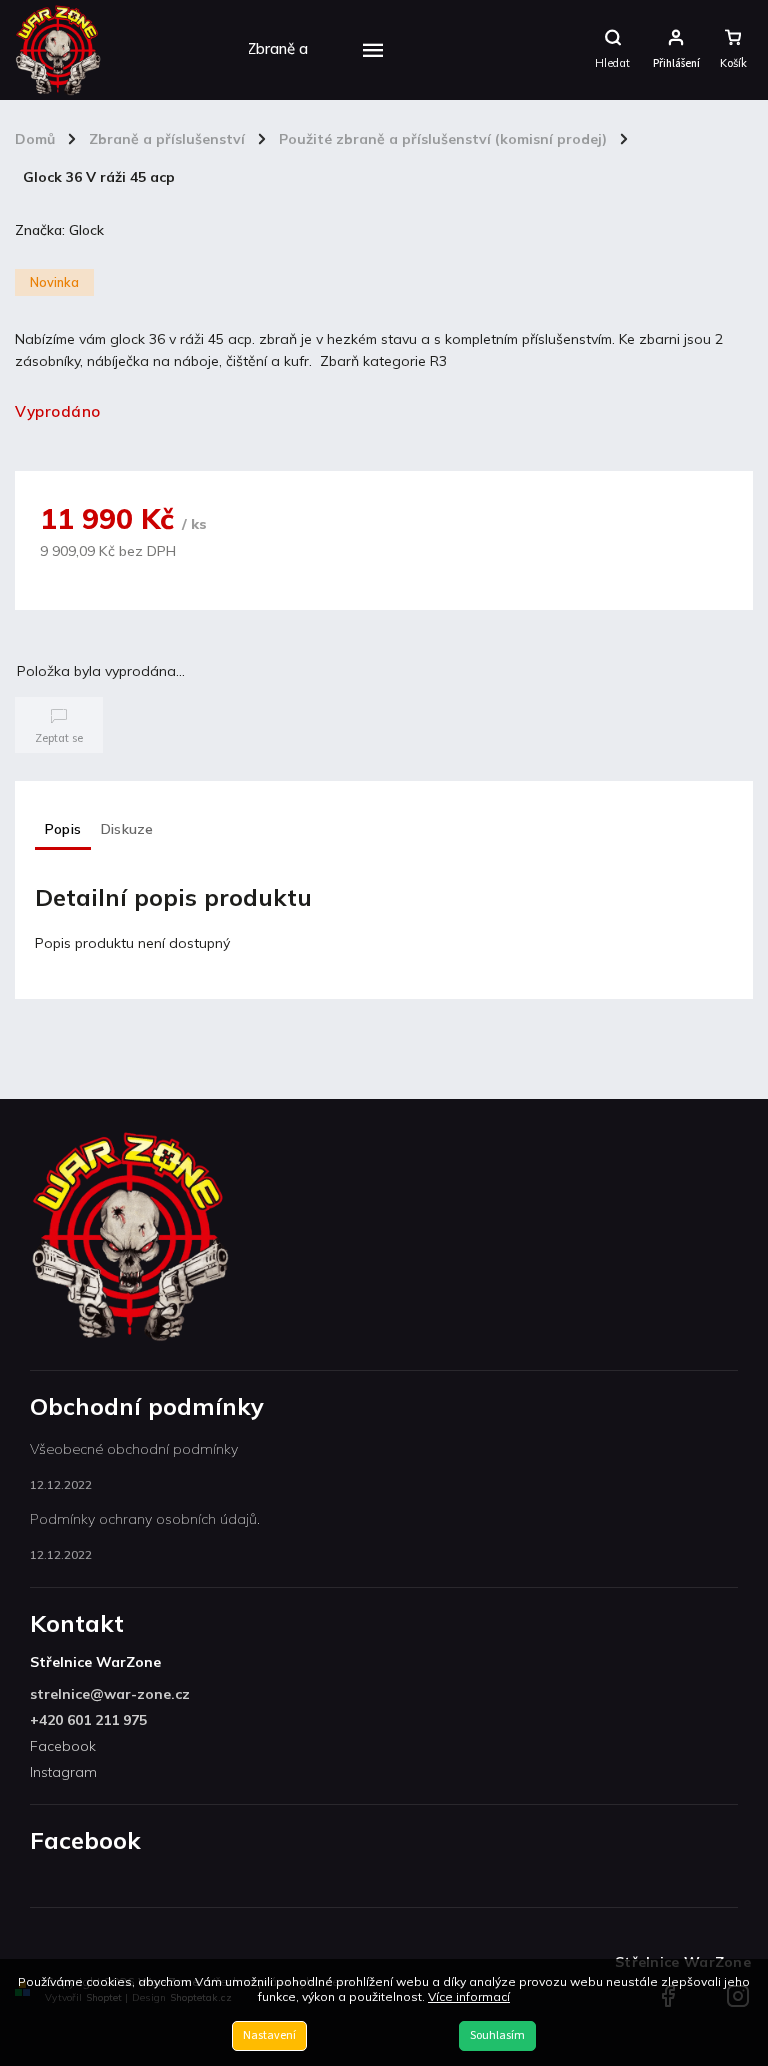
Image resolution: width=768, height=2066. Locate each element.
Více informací (469, 1996)
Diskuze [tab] (127, 829)
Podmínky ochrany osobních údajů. (145, 1519)
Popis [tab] (63, 829)
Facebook (63, 1746)
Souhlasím (497, 2035)
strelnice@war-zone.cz (110, 1694)
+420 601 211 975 (88, 1720)
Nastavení (269, 2035)
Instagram (63, 1772)
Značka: (59, 230)
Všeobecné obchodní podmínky (134, 1449)
